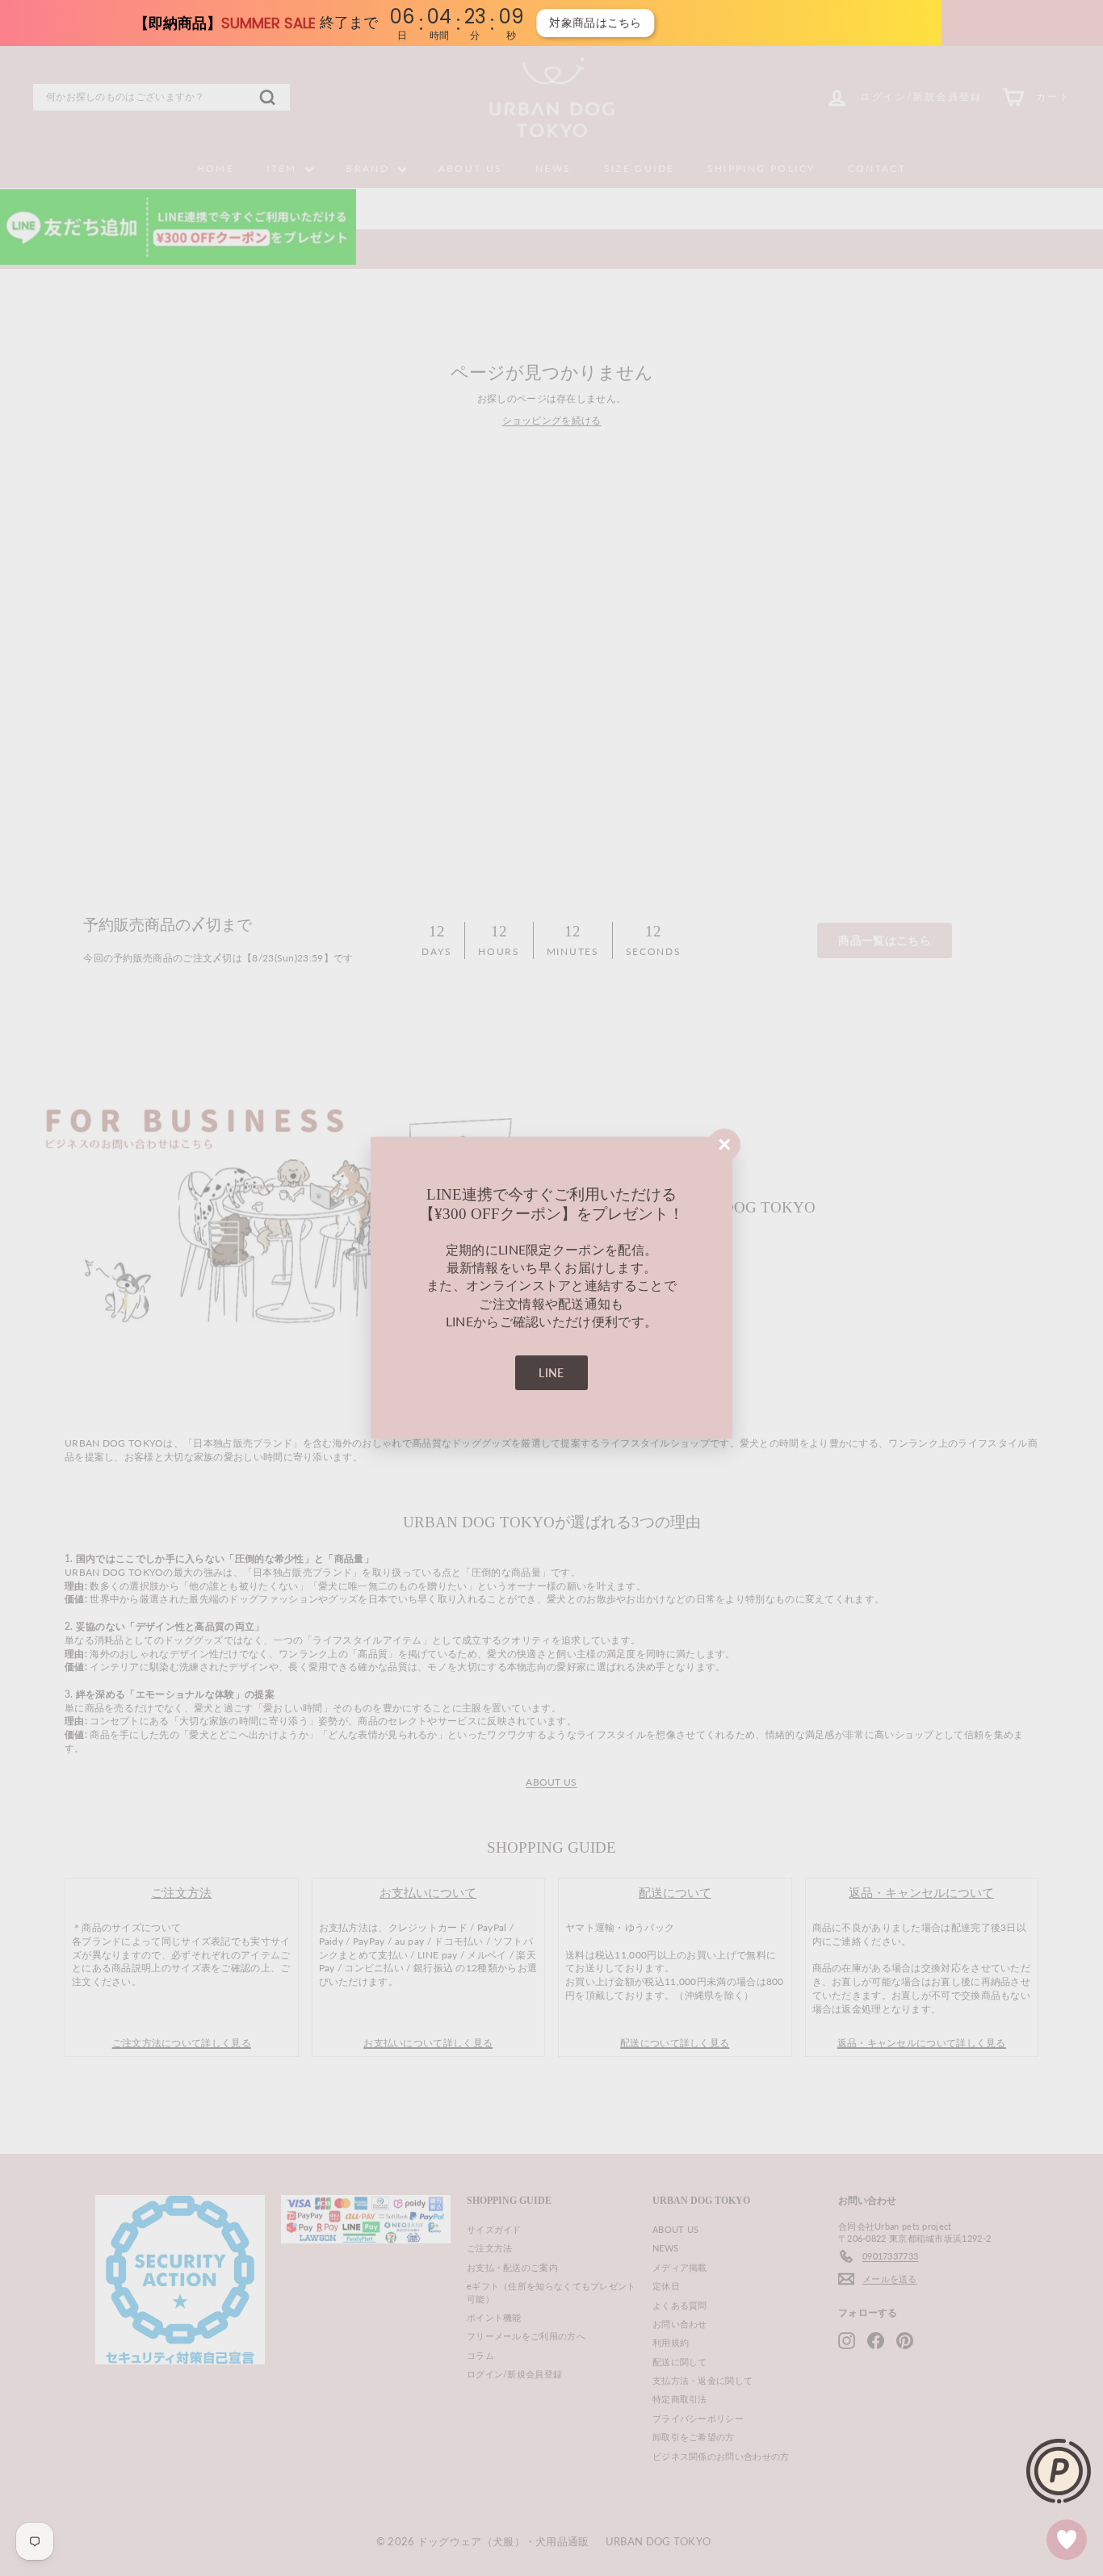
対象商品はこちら (102, 23)
